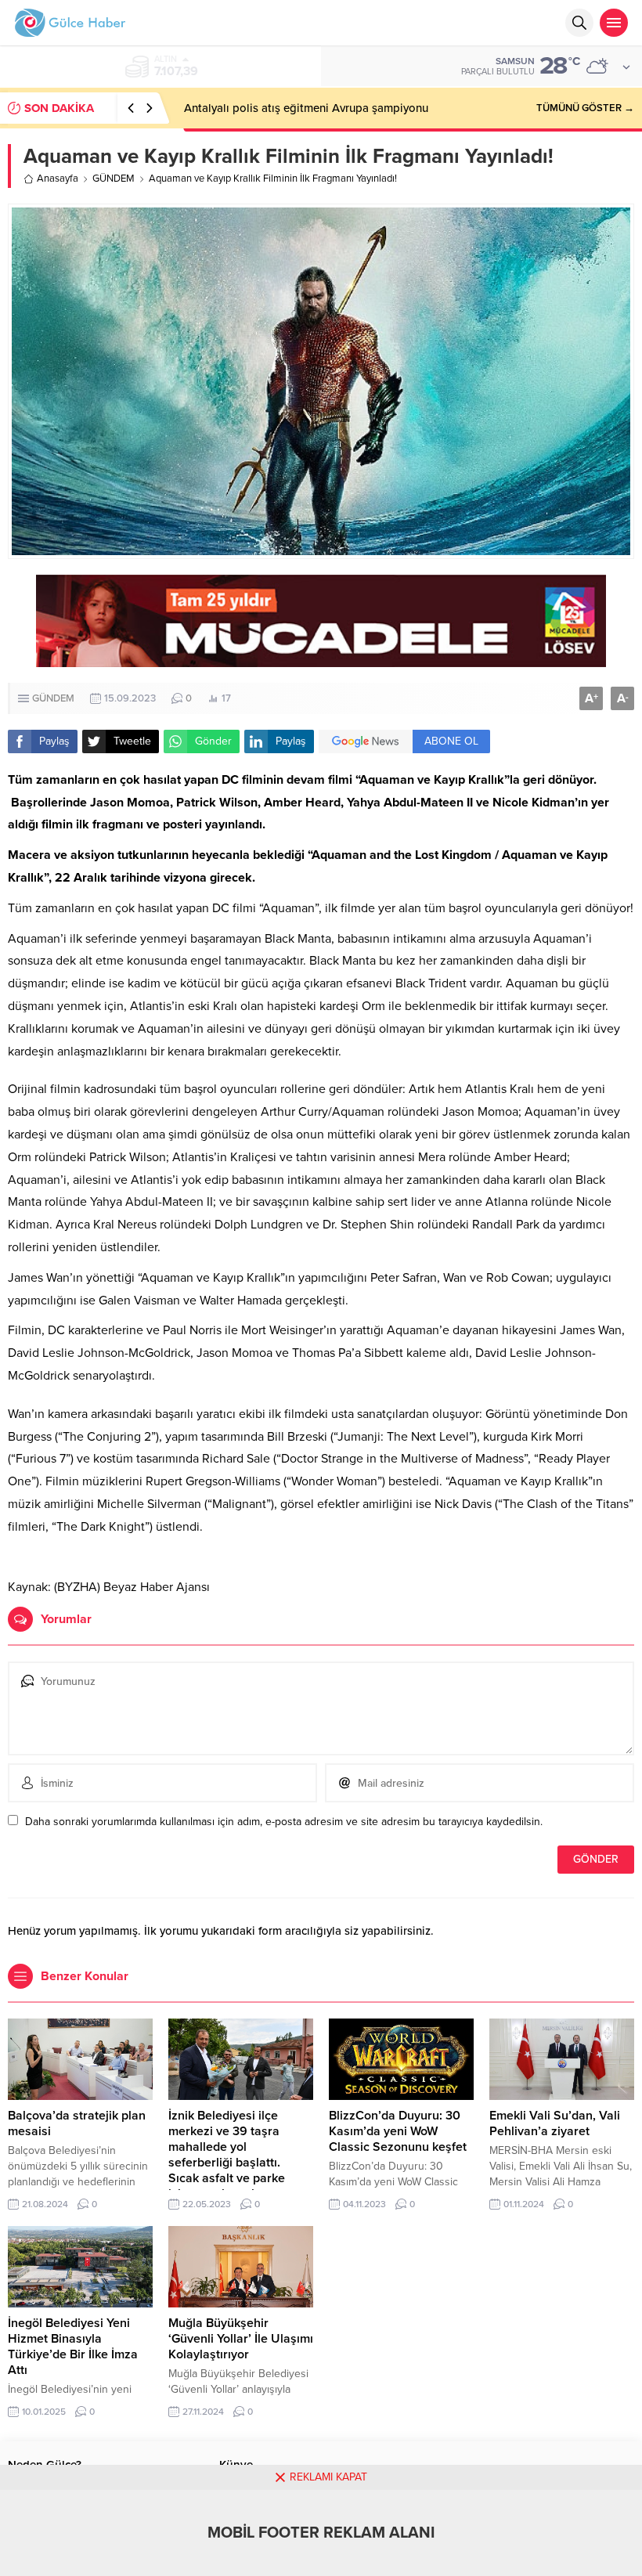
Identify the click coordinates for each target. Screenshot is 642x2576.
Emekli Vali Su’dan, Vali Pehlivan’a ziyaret (555, 2123)
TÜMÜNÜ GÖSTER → (585, 108)
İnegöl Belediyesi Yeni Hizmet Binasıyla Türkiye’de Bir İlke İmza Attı (73, 2347)
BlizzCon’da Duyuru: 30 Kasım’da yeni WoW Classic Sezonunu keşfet (398, 2131)
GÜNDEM (114, 179)
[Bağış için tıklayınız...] (321, 659)
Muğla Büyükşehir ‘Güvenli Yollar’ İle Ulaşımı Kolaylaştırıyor (241, 2339)
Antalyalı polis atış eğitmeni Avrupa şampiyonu (306, 108)
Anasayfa (58, 179)
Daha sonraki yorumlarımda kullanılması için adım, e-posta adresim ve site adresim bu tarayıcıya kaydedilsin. (284, 1822)
